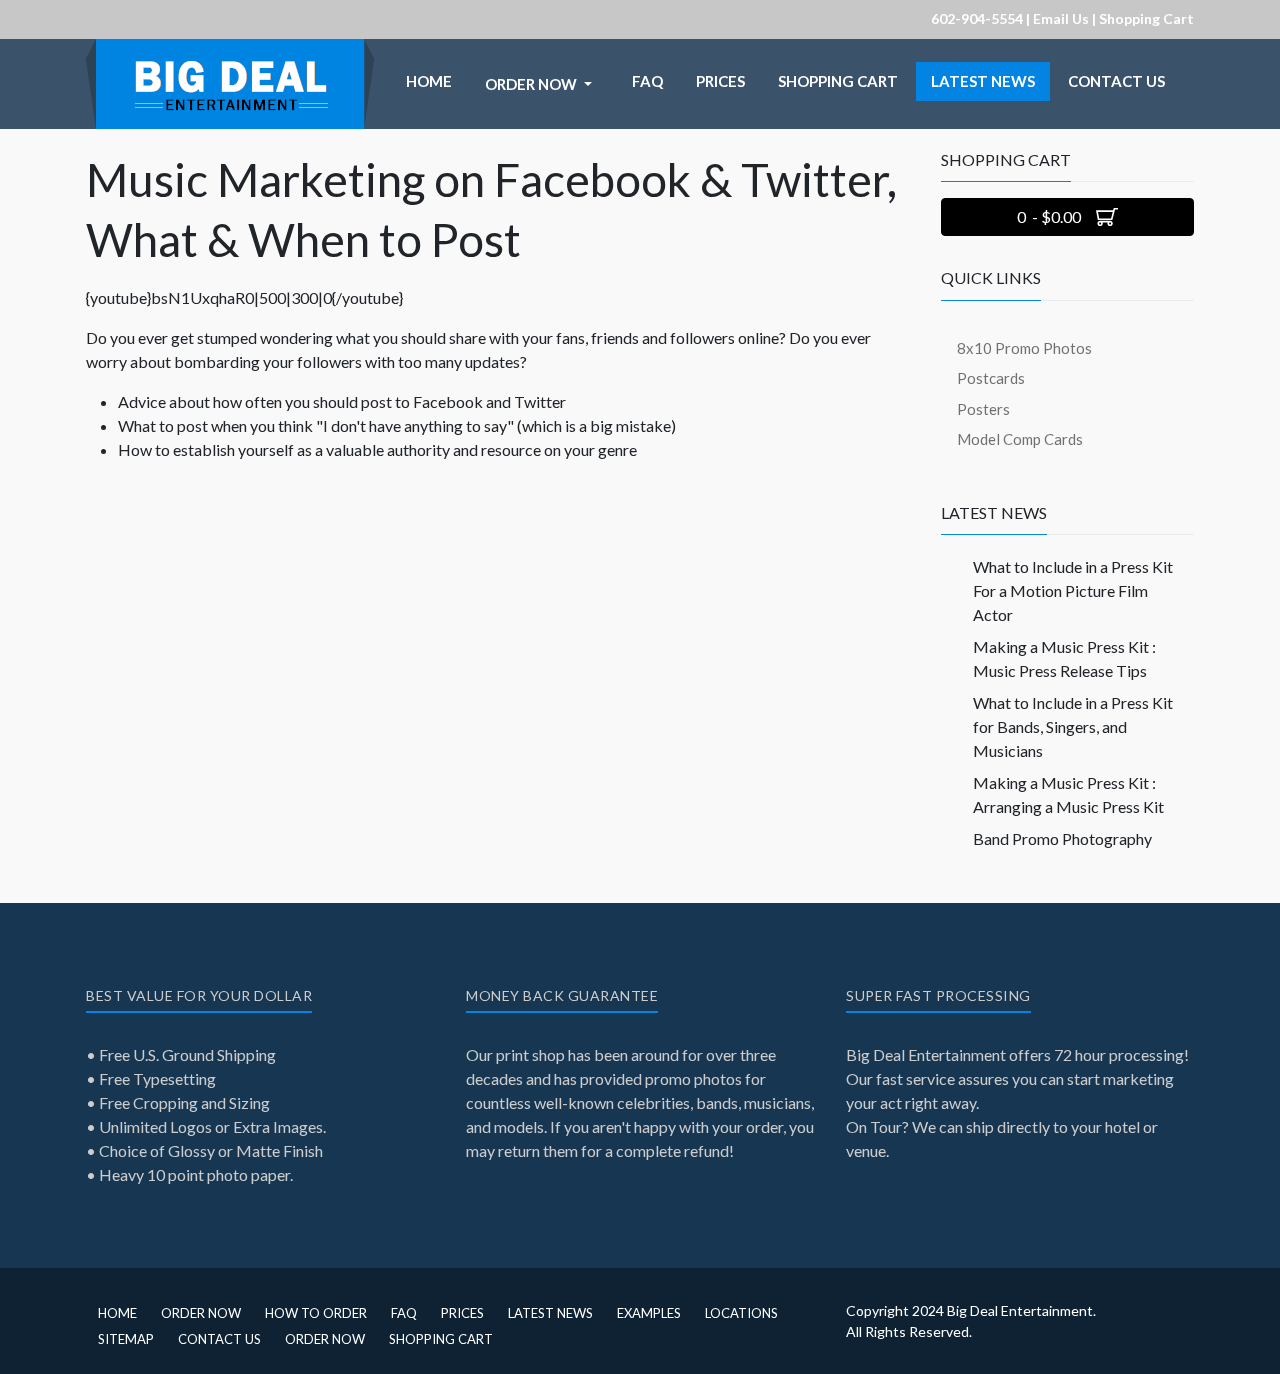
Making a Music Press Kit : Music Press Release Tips (1064, 658)
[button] (542, 84)
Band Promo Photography (1062, 838)
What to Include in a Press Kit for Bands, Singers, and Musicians (1073, 726)
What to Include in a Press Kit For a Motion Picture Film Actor (1073, 590)
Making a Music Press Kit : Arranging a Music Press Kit (1068, 794)
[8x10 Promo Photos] (230, 50)
